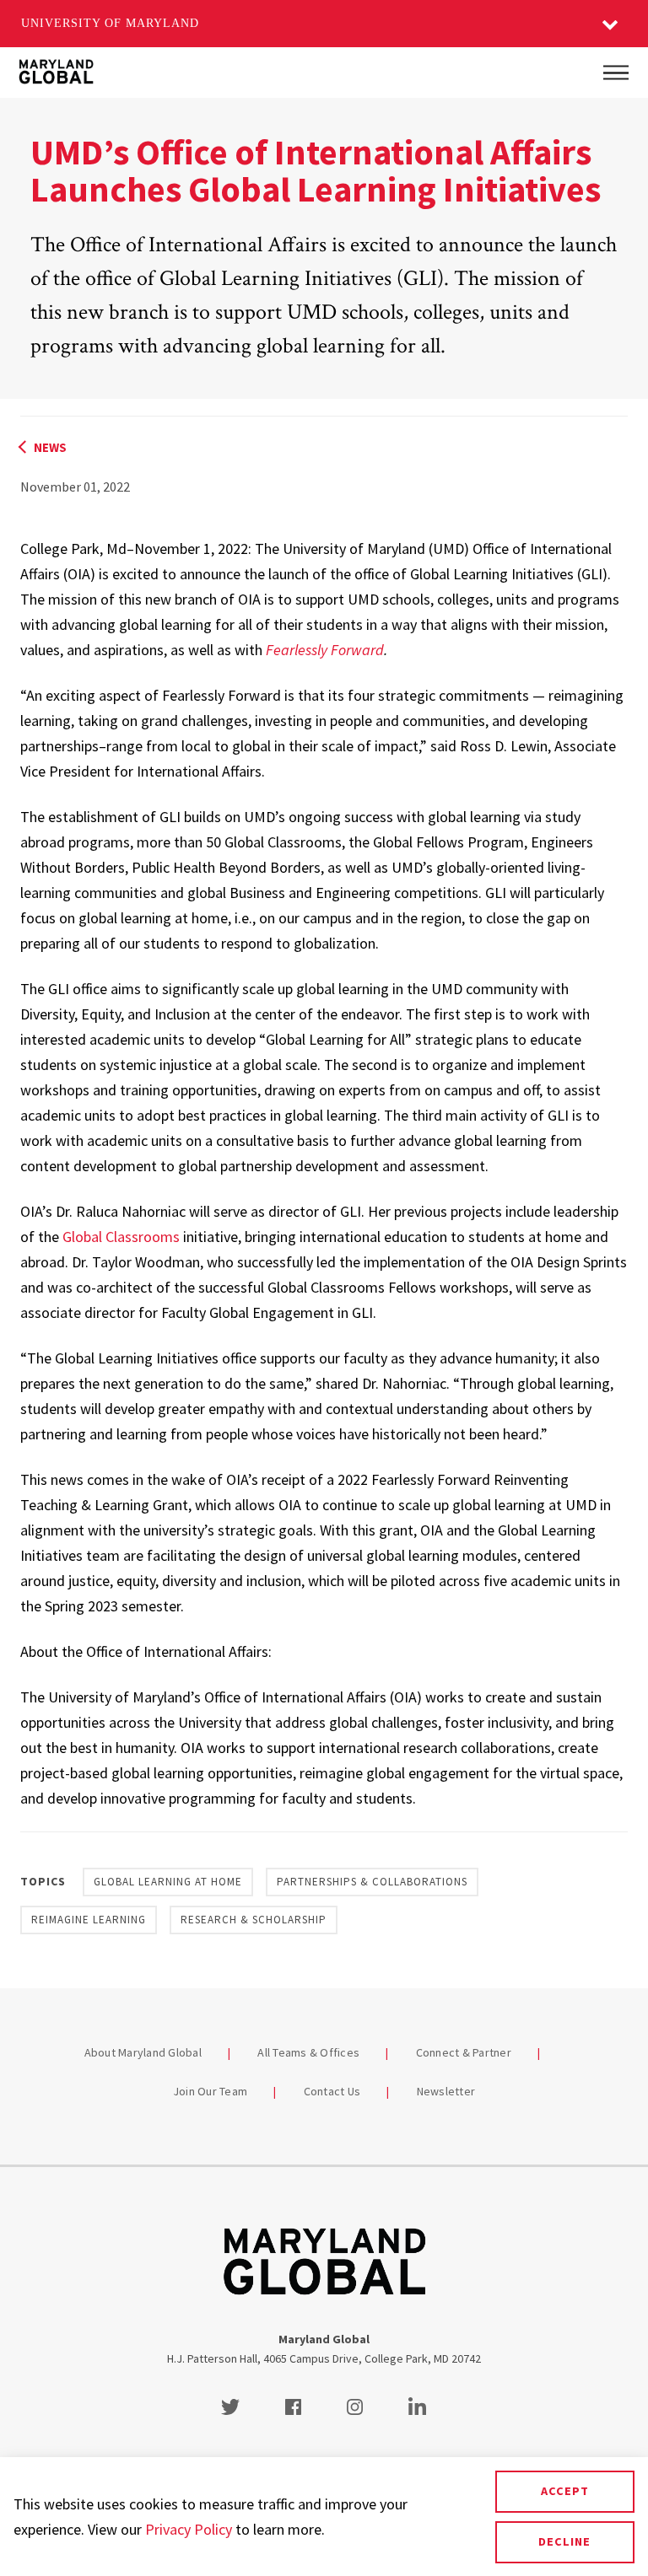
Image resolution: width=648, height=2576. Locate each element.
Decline (564, 2541)
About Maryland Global (143, 2052)
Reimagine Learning (89, 1920)
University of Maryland (110, 23)
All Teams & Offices (308, 2052)
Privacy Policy (189, 2529)
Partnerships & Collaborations (372, 1882)
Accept (565, 2491)
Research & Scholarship (254, 1920)
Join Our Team (210, 2091)
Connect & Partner (464, 2052)
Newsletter (446, 2091)
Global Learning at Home (168, 1882)
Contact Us (332, 2091)
